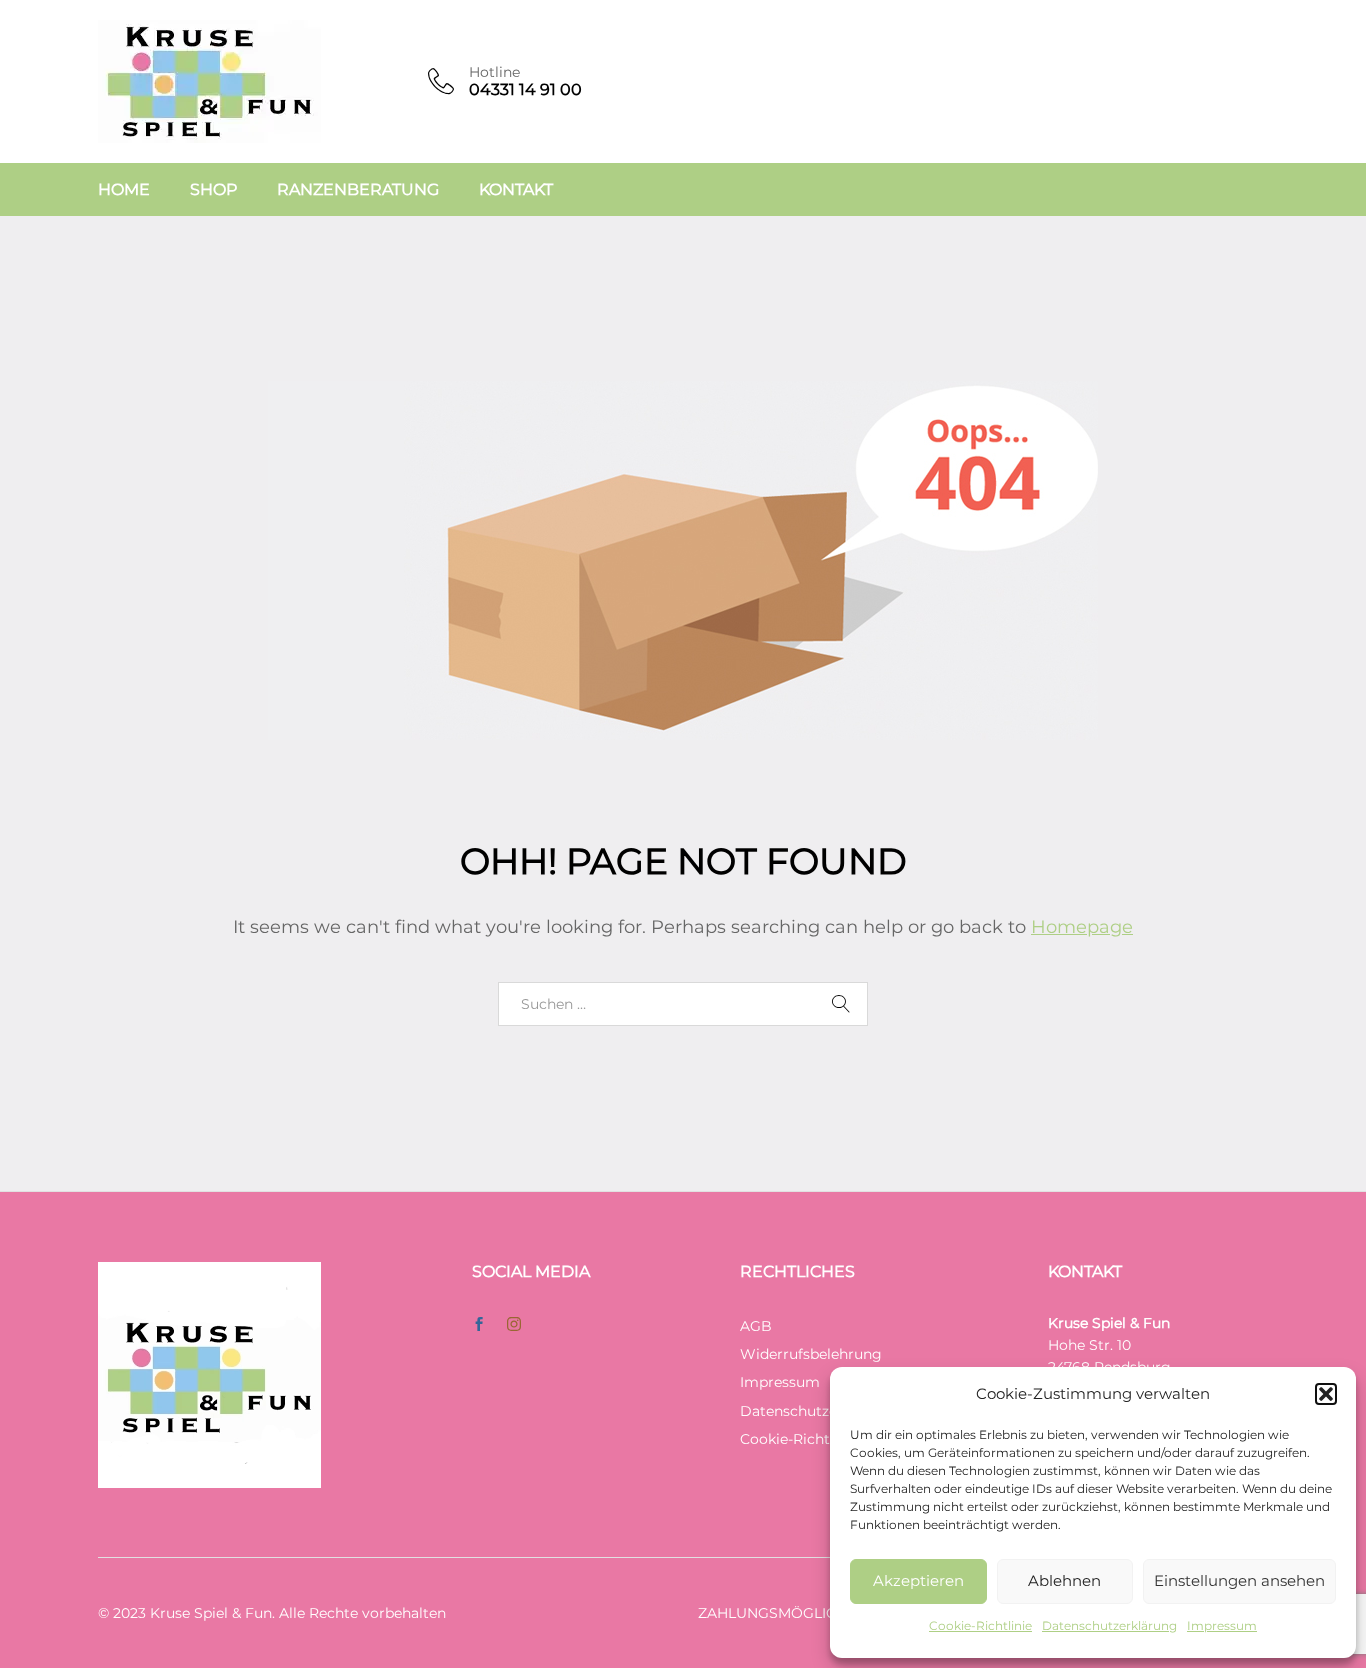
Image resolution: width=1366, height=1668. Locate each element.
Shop (213, 190)
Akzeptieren (918, 1580)
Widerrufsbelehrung (811, 1354)
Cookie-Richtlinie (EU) (816, 1439)
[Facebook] (479, 1325)
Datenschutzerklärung (1109, 1625)
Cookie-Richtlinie (980, 1625)
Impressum (1222, 1625)
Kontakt (516, 190)
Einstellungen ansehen (1239, 1580)
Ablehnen (1064, 1580)
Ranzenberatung (358, 190)
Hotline (494, 72)
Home (124, 190)
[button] (1326, 1394)
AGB (756, 1326)
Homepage (1082, 927)
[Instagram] (514, 1325)
